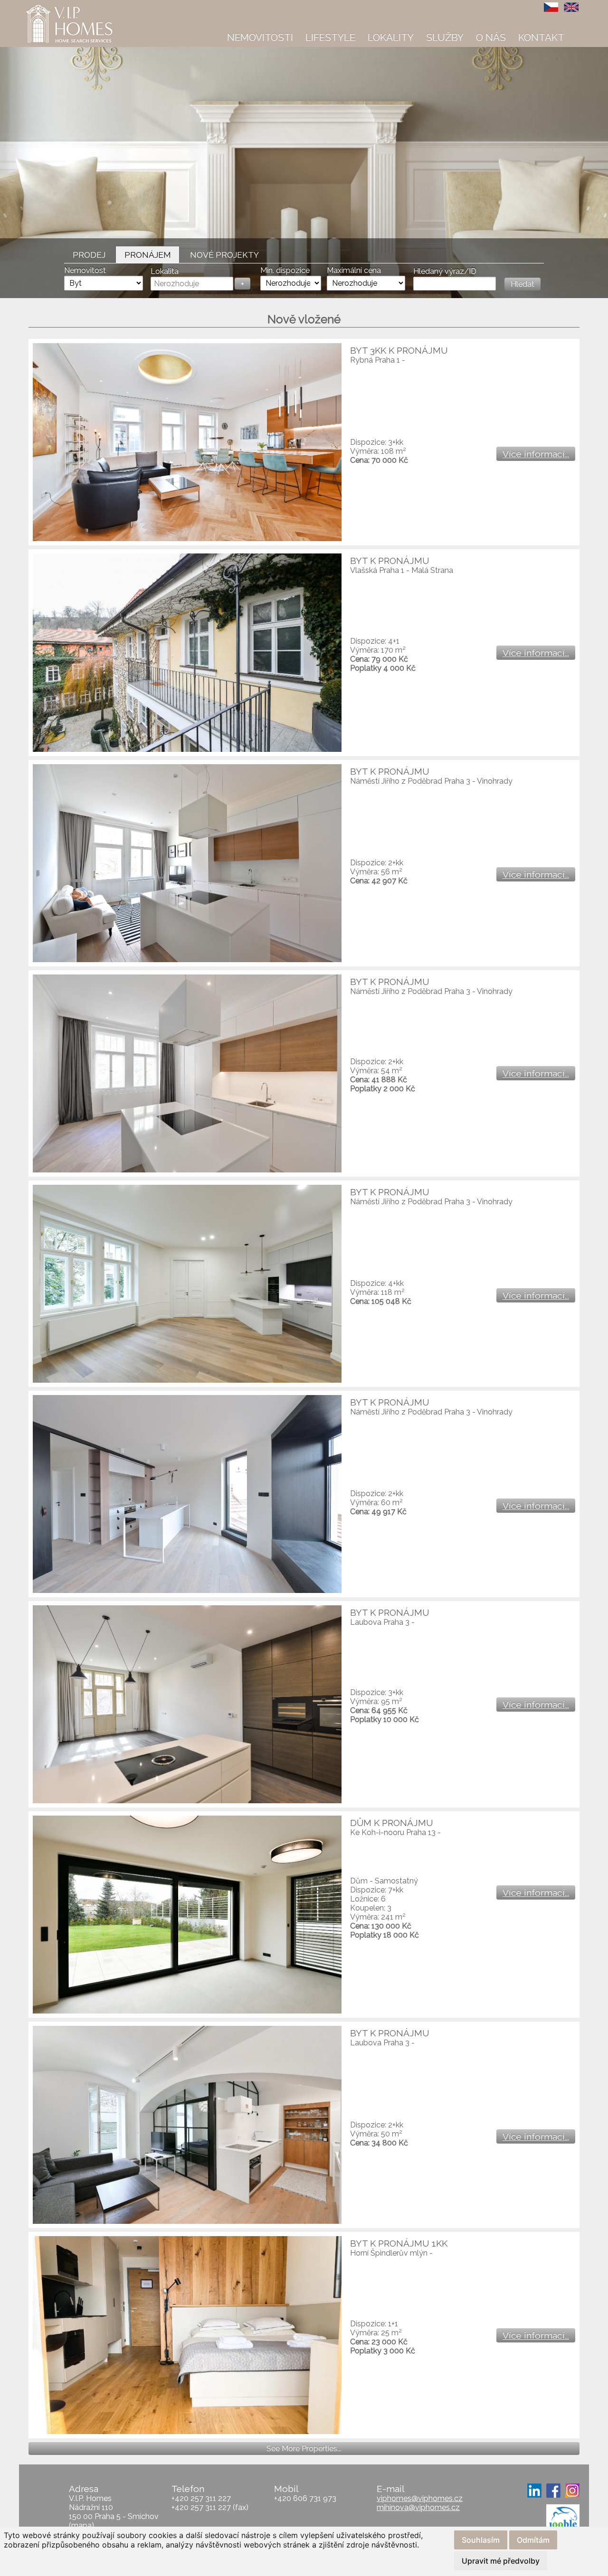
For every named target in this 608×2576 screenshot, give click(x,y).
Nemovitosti (260, 37)
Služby (445, 37)
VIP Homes (43, 5)
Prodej (89, 255)
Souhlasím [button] (481, 2540)
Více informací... (536, 454)
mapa (81, 2525)
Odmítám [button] (533, 2540)
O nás (491, 37)
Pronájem (148, 255)
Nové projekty (224, 255)
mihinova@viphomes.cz (418, 2507)
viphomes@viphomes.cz (420, 2498)
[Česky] (551, 7)
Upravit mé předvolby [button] (501, 2561)
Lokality (391, 37)
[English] (571, 7)
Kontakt (541, 37)
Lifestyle (330, 37)
